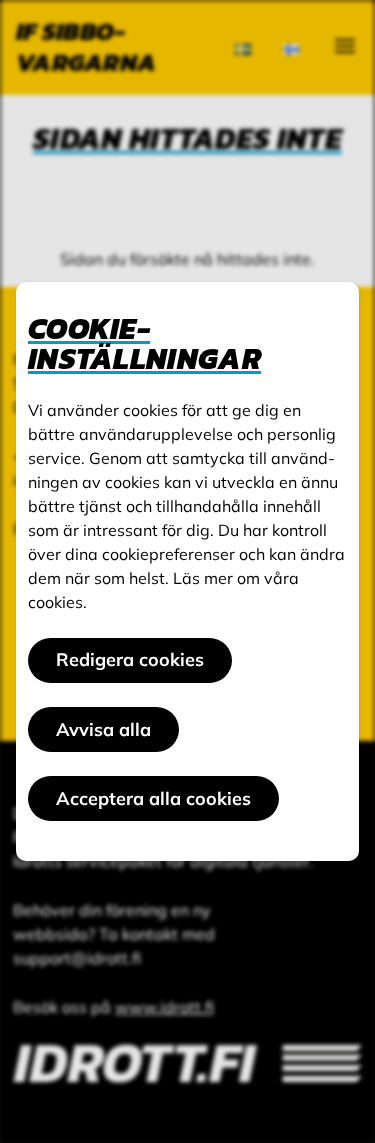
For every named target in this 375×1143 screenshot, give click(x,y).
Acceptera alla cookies (153, 798)
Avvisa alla (103, 729)
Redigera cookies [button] (130, 659)
